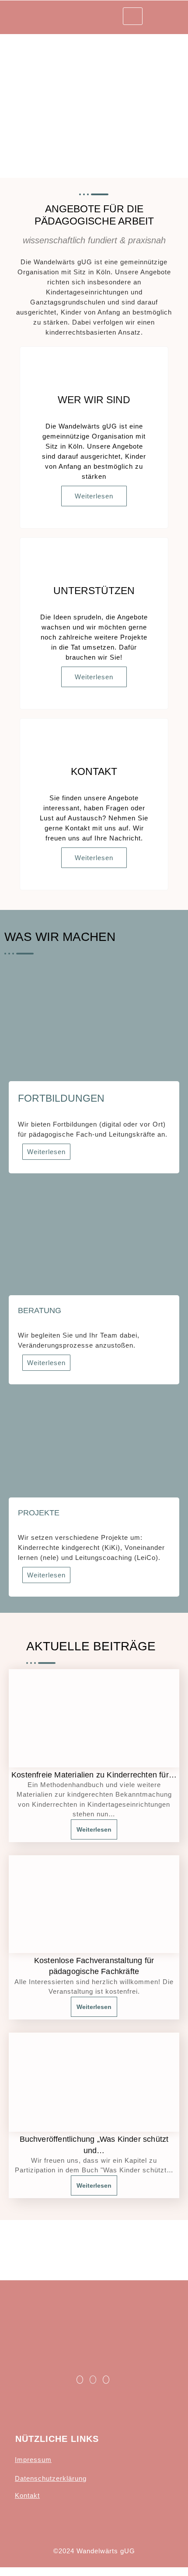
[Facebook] (80, 2380)
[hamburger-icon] (133, 16)
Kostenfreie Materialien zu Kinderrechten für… (94, 1775)
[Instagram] (106, 2380)
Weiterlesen (94, 496)
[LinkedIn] (93, 2380)
